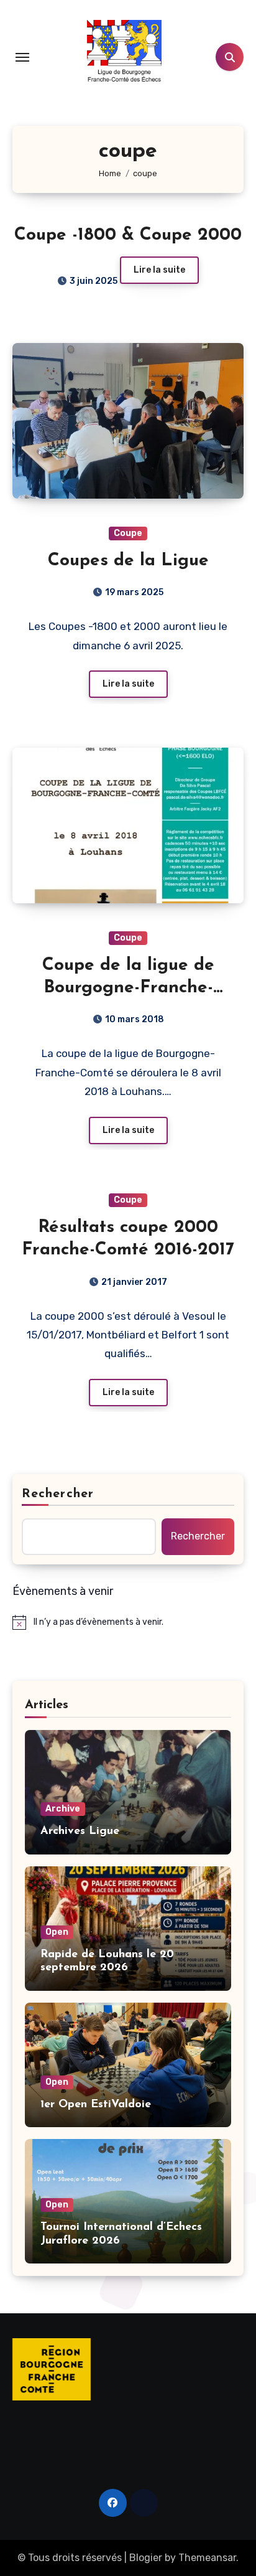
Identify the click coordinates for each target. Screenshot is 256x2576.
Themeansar (207, 2558)
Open (57, 1932)
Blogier (146, 2558)
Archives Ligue (80, 1831)
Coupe (128, 533)
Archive (63, 1809)
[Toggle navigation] (22, 57)
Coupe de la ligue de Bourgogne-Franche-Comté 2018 (128, 988)
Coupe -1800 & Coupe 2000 (128, 235)
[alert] (128, 1622)
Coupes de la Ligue (128, 561)
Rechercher (58, 1494)
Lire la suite (159, 270)
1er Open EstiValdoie (96, 2105)
